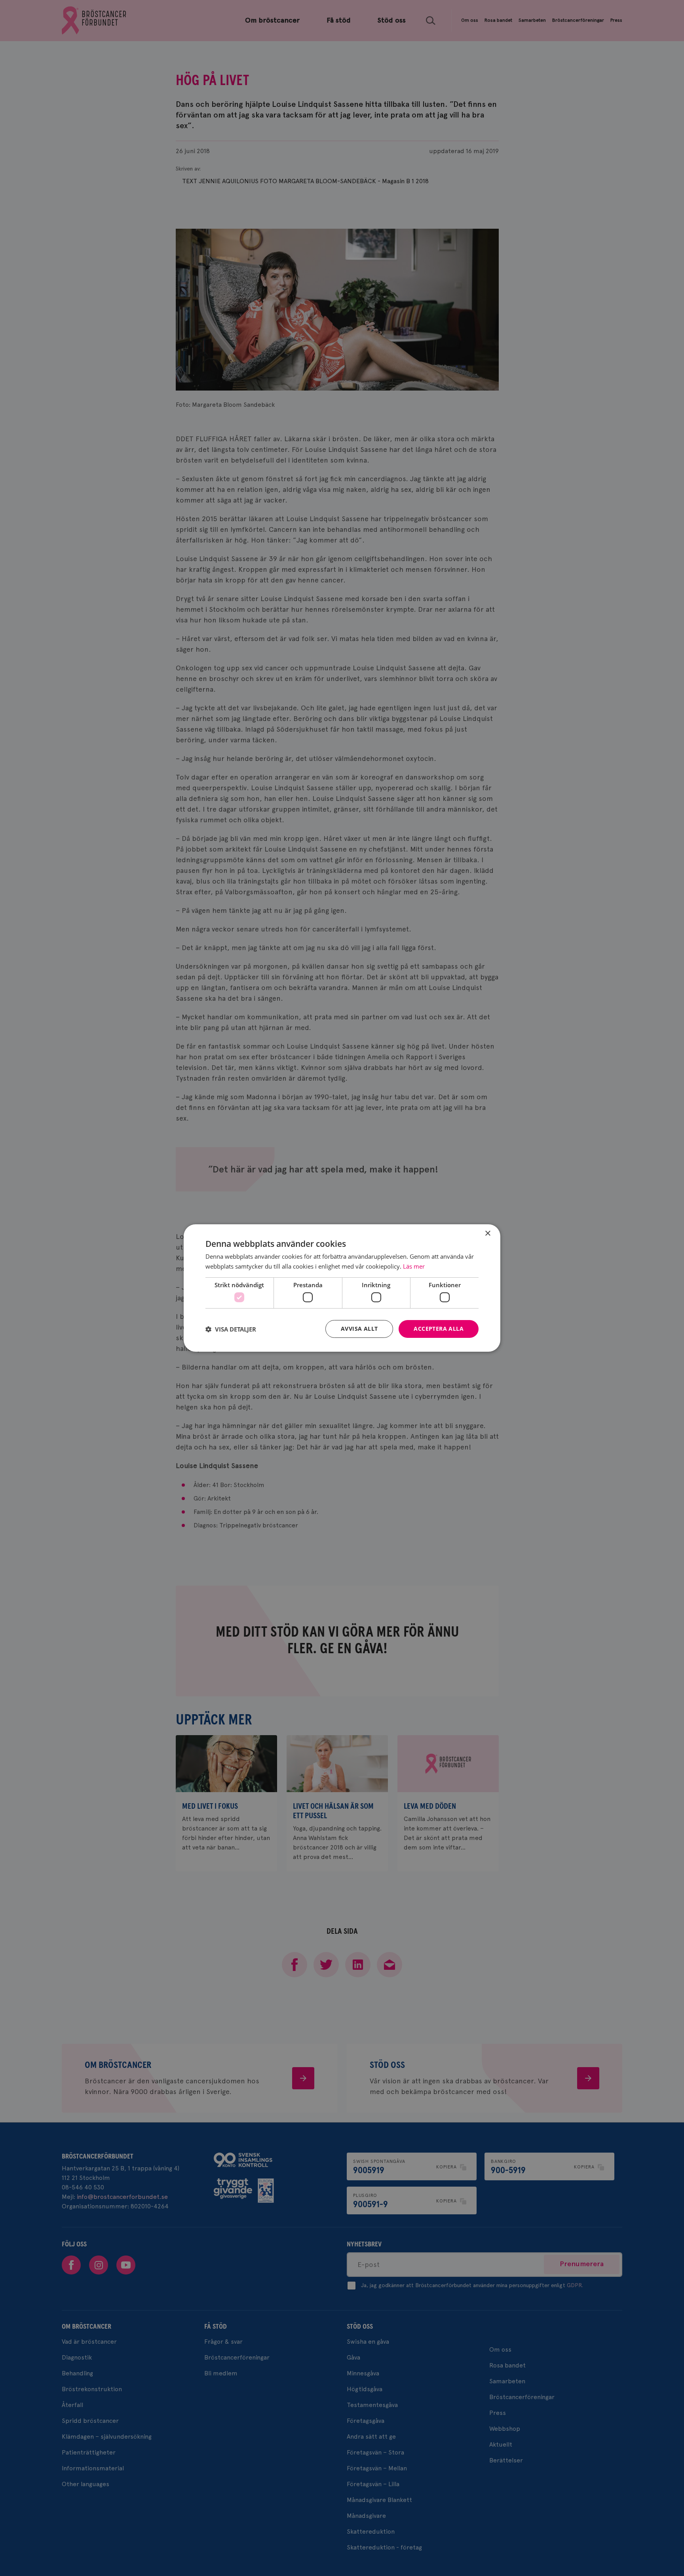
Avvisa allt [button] (359, 1329)
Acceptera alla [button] (439, 1329)
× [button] (487, 1234)
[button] (231, 1329)
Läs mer (414, 1266)
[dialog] (342, 1288)
